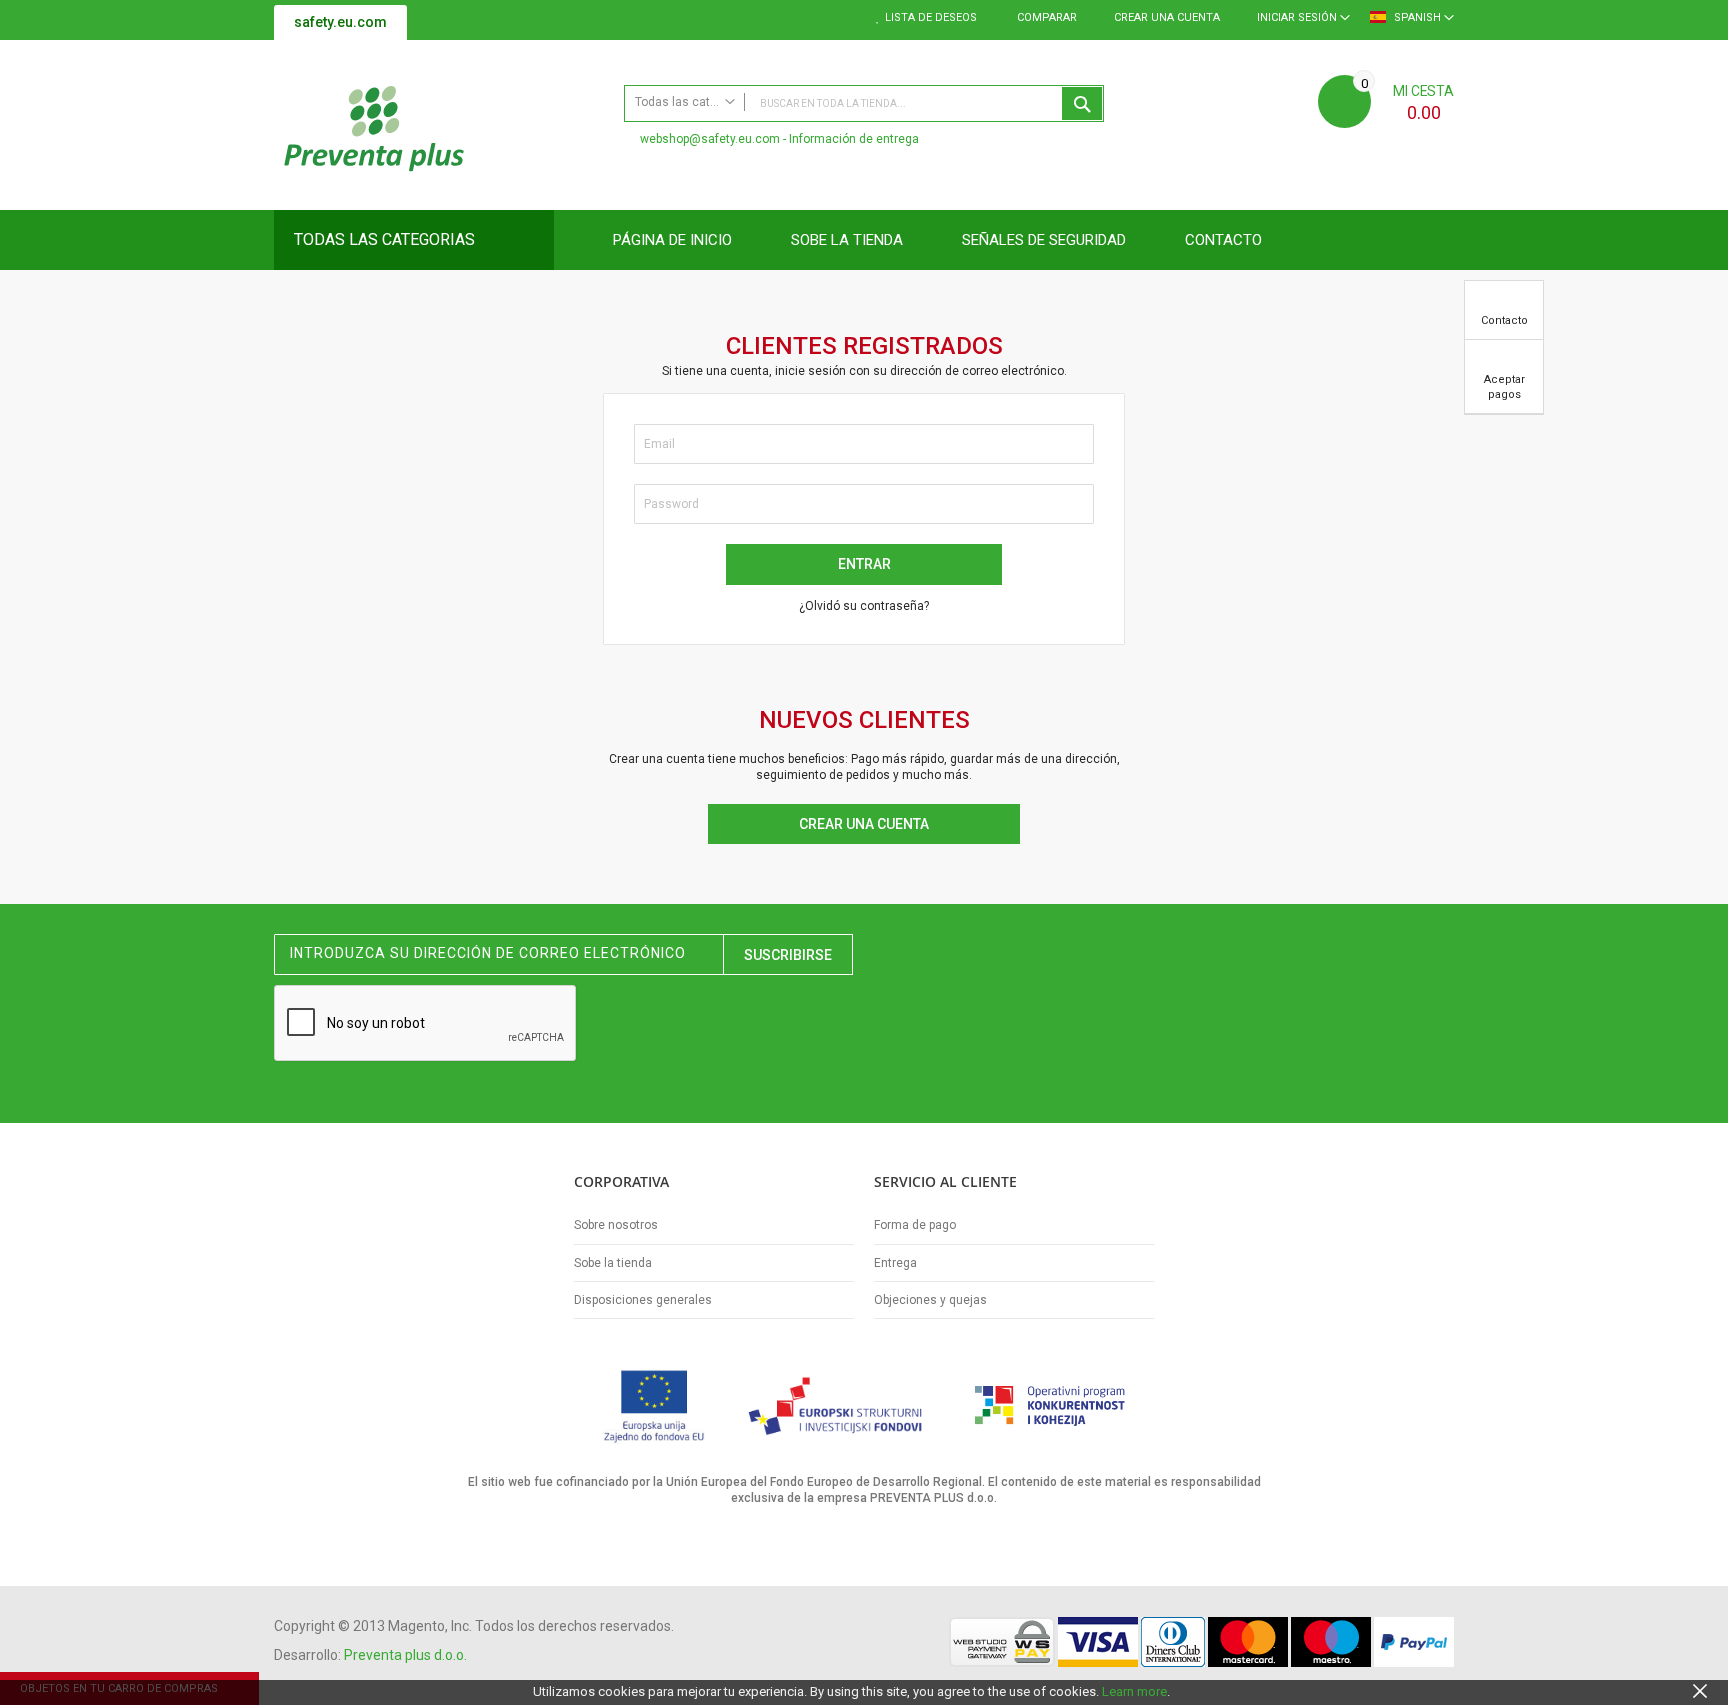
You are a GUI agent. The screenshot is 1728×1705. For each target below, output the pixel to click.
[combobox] (864, 103)
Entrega (895, 1263)
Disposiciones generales (643, 1300)
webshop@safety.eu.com (710, 139)
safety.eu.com (340, 22)
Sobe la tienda (613, 1263)
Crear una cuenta (1167, 17)
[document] (864, 1692)
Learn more (1134, 1691)
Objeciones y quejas (930, 1300)
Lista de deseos (931, 17)
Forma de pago (915, 1225)
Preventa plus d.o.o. (405, 1655)
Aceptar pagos (1504, 387)
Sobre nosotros (616, 1225)
